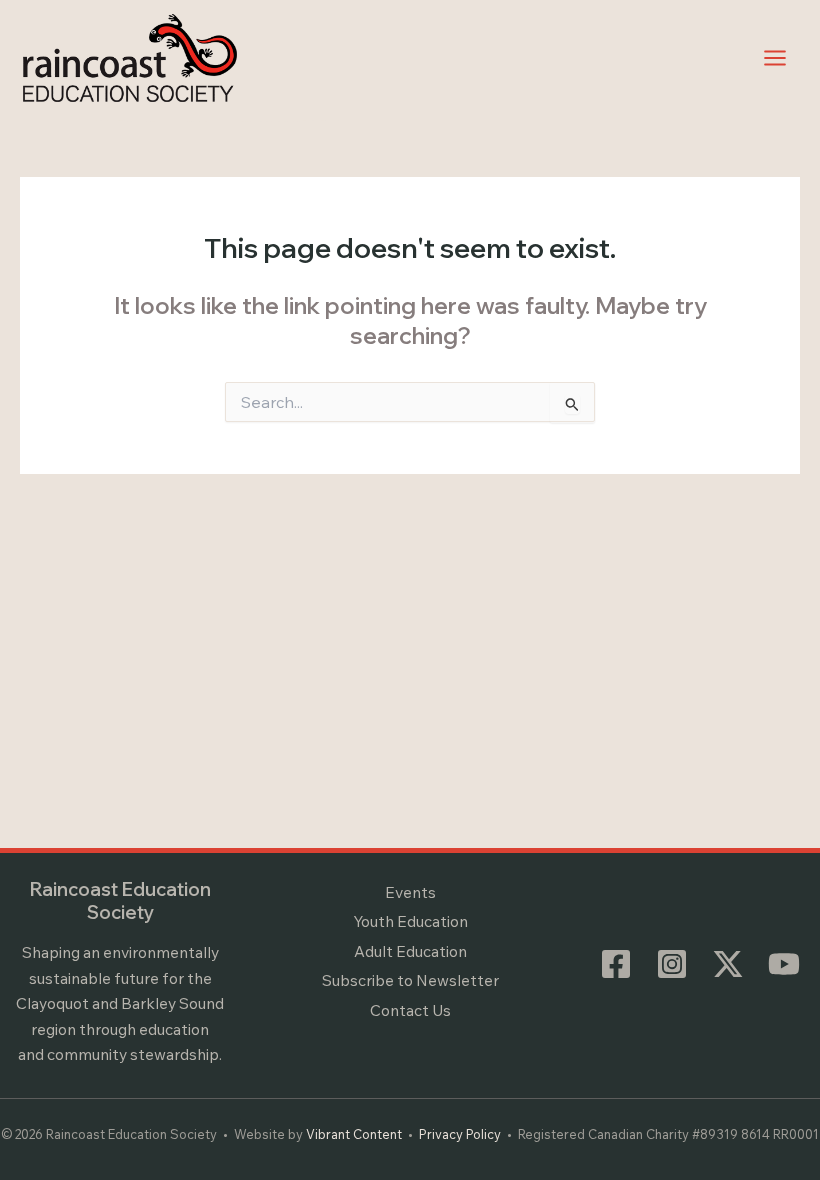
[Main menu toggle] (775, 57)
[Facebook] (616, 964)
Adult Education (410, 951)
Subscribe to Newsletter (410, 980)
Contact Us (410, 1010)
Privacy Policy (460, 1134)
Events (410, 892)
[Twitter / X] (728, 964)
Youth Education (410, 921)
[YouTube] (784, 964)
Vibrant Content (354, 1134)
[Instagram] (672, 964)
